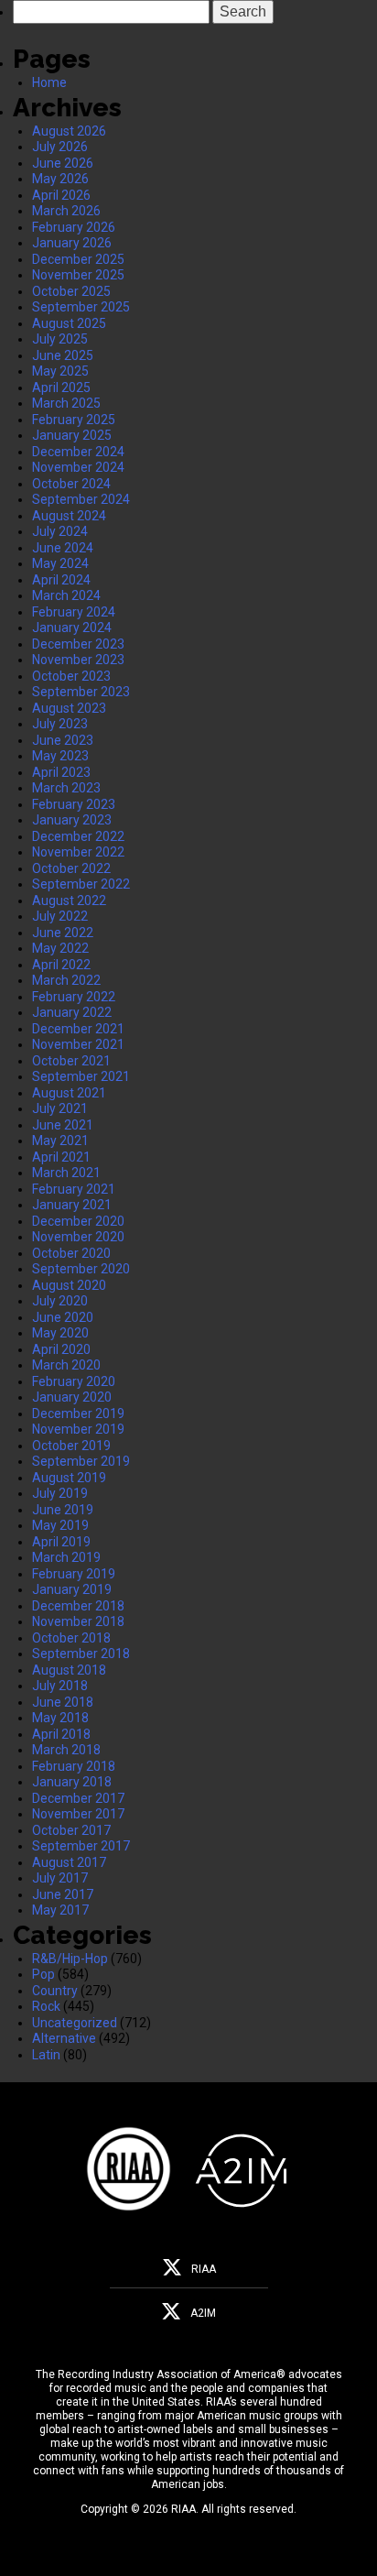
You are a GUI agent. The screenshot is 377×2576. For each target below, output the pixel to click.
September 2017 (81, 1846)
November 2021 (78, 1044)
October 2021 (71, 1061)
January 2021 (72, 1205)
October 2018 (71, 1638)
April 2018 (61, 1734)
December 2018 (78, 1606)
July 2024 (60, 531)
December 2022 (78, 836)
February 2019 (74, 1574)
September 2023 (81, 692)
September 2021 (81, 1076)
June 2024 (63, 548)
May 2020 (60, 1333)
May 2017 (60, 1910)
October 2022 (71, 868)
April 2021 (61, 1157)
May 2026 (60, 179)
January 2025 (72, 435)
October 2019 (71, 1446)
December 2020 (78, 1221)
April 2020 (61, 1349)
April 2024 (61, 580)
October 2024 (71, 484)
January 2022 (72, 1012)
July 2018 (60, 1686)
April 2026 (61, 195)
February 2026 (74, 227)
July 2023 (60, 724)
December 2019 (78, 1414)
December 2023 (78, 644)
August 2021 (69, 1093)
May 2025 (60, 371)
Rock (46, 2006)
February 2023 (74, 804)
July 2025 (60, 339)
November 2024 (78, 467)
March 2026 (66, 211)
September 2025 (81, 307)
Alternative (64, 2038)
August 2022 (69, 901)
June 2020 (63, 1317)
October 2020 (71, 1253)
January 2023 (72, 820)
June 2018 (63, 1702)
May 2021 (60, 1141)
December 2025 (78, 259)
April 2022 (61, 965)
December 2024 (78, 452)
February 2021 (74, 1189)
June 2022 (63, 933)
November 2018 (78, 1621)
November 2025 (78, 275)
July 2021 (60, 1108)
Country (55, 1991)
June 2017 (63, 1894)
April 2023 (61, 772)
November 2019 (78, 1429)
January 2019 (72, 1589)
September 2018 (81, 1654)
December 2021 (78, 1029)
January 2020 (72, 1397)
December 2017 (78, 1798)
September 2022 (81, 884)
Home (49, 82)
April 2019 (61, 1542)
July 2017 (60, 1878)
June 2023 (63, 740)
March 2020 (66, 1365)
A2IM (203, 2313)
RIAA (204, 2269)
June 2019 (63, 1510)
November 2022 (78, 852)
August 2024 (69, 516)
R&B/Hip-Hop (70, 1959)
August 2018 (69, 1670)
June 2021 (63, 1125)
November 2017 (78, 1814)
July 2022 (60, 916)
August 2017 (69, 1862)
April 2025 (61, 387)
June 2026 (63, 163)
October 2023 (71, 676)
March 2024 (66, 595)
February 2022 (74, 997)
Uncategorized (75, 2023)
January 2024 (72, 628)
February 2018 (74, 1766)
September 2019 (81, 1461)
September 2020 (81, 1269)
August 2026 (69, 131)
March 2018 (66, 1750)
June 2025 (63, 355)
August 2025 (69, 323)
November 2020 (78, 1237)
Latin (46, 2055)
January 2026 (72, 243)
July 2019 (60, 1493)
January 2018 (72, 1782)
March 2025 (66, 403)
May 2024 (60, 563)
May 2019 (60, 1525)
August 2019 (69, 1478)
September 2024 (81, 499)
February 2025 (74, 420)
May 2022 (60, 948)
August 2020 (69, 1285)
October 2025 (71, 291)
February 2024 (74, 612)
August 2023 (69, 708)
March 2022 (66, 980)
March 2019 (66, 1557)
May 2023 (60, 756)
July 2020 (60, 1301)
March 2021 (66, 1173)
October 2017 (71, 1830)
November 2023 (78, 660)
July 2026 (60, 147)
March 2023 (66, 788)
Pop (43, 1974)
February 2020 (74, 1381)
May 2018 (60, 1718)
